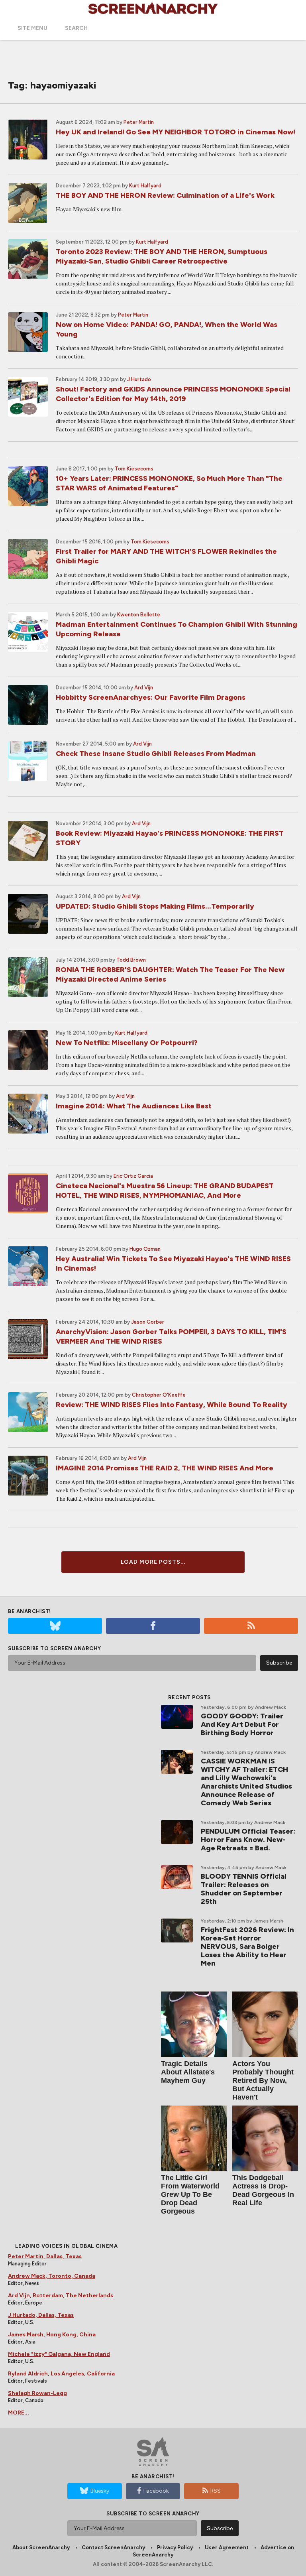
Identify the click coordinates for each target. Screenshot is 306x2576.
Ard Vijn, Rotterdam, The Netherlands (61, 2296)
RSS (216, 2491)
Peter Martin (139, 122)
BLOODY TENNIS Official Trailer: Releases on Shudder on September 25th (244, 1889)
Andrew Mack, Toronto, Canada (52, 2276)
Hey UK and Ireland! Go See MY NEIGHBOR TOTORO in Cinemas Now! (176, 132)
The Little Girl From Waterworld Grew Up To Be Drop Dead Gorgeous (190, 2194)
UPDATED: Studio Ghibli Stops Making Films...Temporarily (155, 906)
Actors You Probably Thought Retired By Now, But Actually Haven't (263, 2080)
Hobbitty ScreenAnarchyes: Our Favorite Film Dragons (151, 697)
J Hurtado (139, 379)
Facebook (156, 2491)
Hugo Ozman (145, 1249)
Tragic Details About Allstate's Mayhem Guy (188, 2072)
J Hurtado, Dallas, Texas (41, 2315)
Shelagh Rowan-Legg (37, 2393)
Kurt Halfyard (145, 186)
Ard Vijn (144, 688)
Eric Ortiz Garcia (133, 1176)
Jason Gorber (148, 1322)
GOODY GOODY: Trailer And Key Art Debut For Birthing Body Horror (242, 1724)
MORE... (19, 2413)
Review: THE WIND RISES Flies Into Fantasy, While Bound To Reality (172, 1405)
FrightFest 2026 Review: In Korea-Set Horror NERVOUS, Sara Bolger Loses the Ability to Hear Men (247, 1946)
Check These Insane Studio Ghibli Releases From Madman (156, 754)
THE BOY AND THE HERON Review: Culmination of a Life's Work (165, 195)
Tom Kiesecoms (134, 469)
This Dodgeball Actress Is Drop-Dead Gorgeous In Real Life (263, 2190)
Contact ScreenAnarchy (113, 2547)
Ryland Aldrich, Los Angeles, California (61, 2374)
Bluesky (100, 2491)
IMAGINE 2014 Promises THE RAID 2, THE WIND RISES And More (165, 1468)
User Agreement (227, 2547)
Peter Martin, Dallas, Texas (45, 2256)
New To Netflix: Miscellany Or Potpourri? (127, 1043)
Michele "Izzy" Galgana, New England (59, 2354)
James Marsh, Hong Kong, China (52, 2335)
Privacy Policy (175, 2547)
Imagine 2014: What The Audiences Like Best (134, 1106)
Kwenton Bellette (139, 615)
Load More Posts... (153, 1562)
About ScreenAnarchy (41, 2547)
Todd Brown (131, 960)
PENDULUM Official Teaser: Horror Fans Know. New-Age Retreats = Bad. (248, 1840)
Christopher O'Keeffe (159, 1395)
